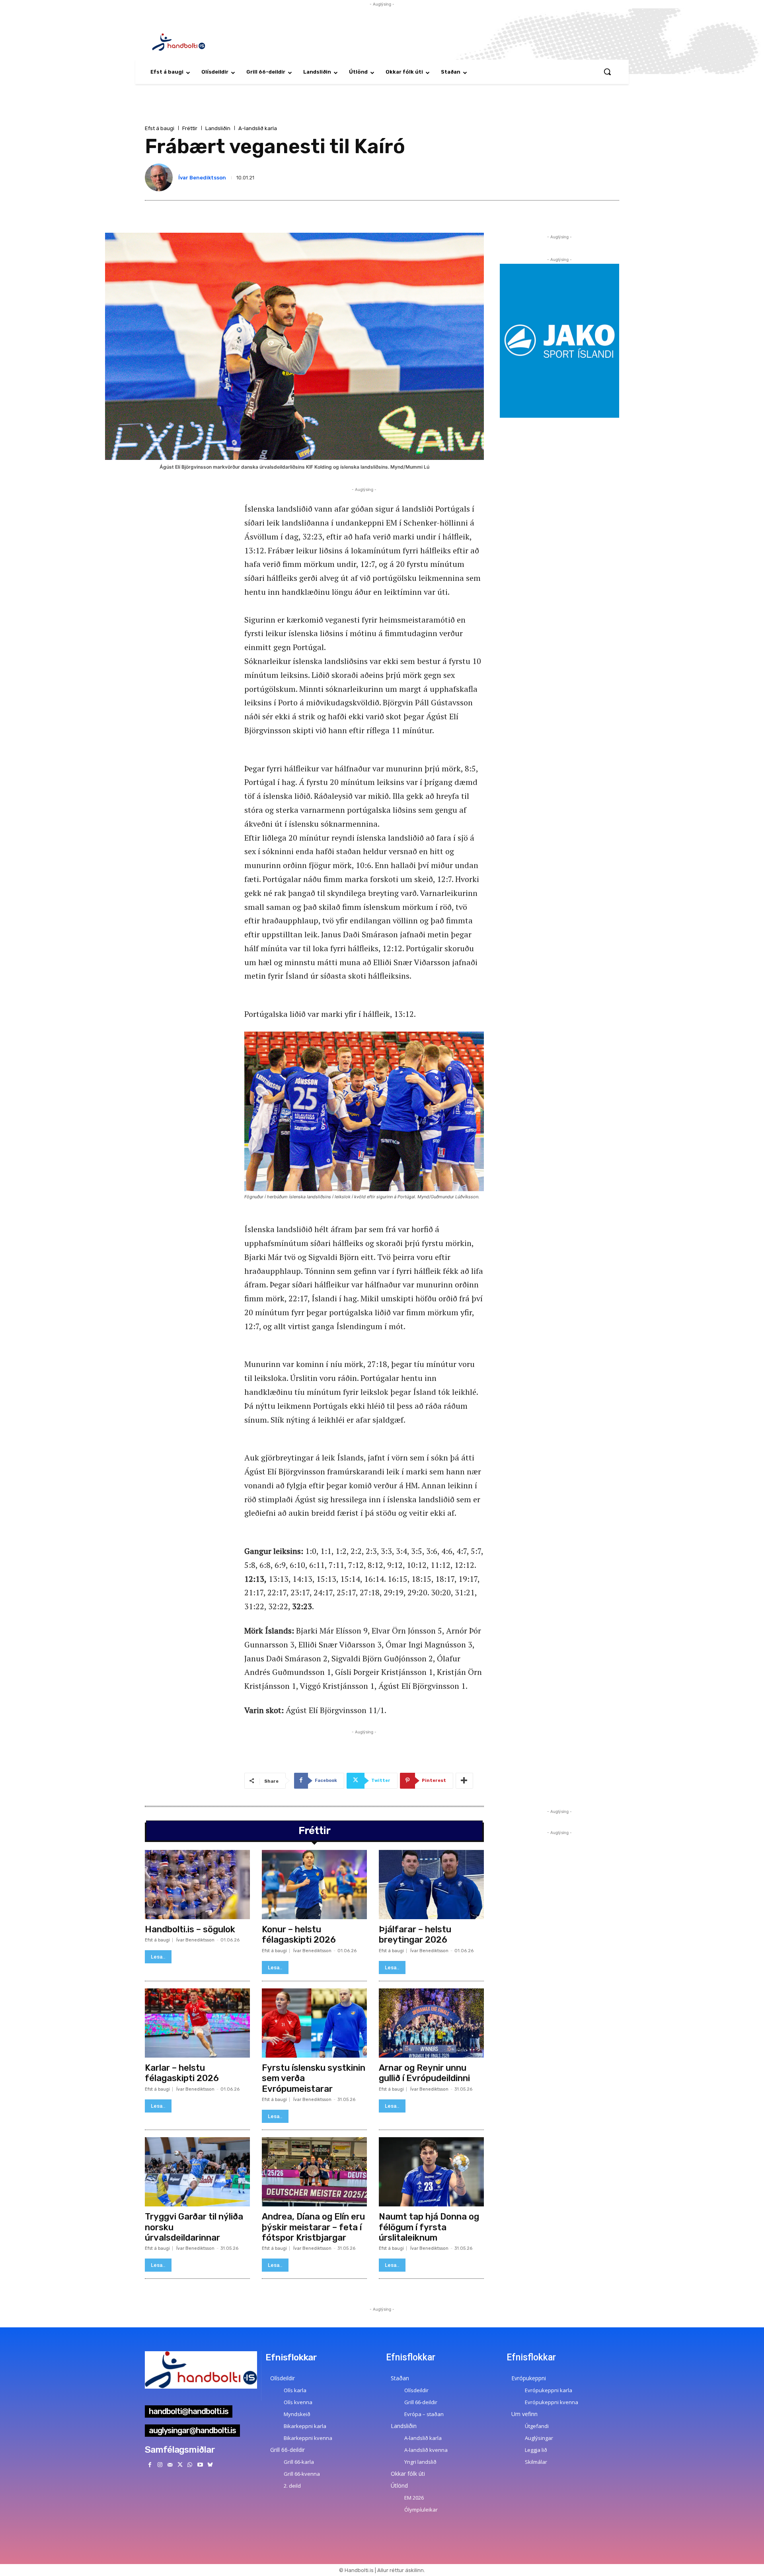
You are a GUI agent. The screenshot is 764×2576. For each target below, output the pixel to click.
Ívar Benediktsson (202, 178)
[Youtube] (200, 2465)
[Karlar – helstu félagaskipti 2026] (197, 2023)
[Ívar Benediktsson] (160, 177)
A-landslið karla (258, 128)
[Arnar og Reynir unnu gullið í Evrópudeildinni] (431, 2023)
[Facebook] (150, 2465)
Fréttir (190, 128)
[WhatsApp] (190, 2465)
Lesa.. (158, 1957)
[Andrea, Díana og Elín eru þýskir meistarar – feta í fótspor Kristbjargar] (314, 2172)
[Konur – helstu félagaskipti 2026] (314, 1885)
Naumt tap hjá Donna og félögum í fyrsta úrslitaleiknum (429, 2227)
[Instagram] (160, 2465)
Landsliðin (218, 128)
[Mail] (170, 2465)
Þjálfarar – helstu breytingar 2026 (415, 1934)
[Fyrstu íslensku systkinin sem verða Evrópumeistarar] (314, 2023)
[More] (464, 1781)
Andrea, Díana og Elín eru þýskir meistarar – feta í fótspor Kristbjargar (313, 2227)
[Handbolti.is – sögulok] (197, 1885)
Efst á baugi (160, 128)
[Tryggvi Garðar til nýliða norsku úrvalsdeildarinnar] (197, 2172)
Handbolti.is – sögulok (190, 1929)
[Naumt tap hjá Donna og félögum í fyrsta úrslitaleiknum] (431, 2172)
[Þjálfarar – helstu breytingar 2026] (431, 1885)
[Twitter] (180, 2465)
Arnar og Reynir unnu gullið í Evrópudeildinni (424, 2073)
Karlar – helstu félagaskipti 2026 (182, 2073)
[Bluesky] (210, 2465)
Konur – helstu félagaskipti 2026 (299, 1934)
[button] (607, 72)
